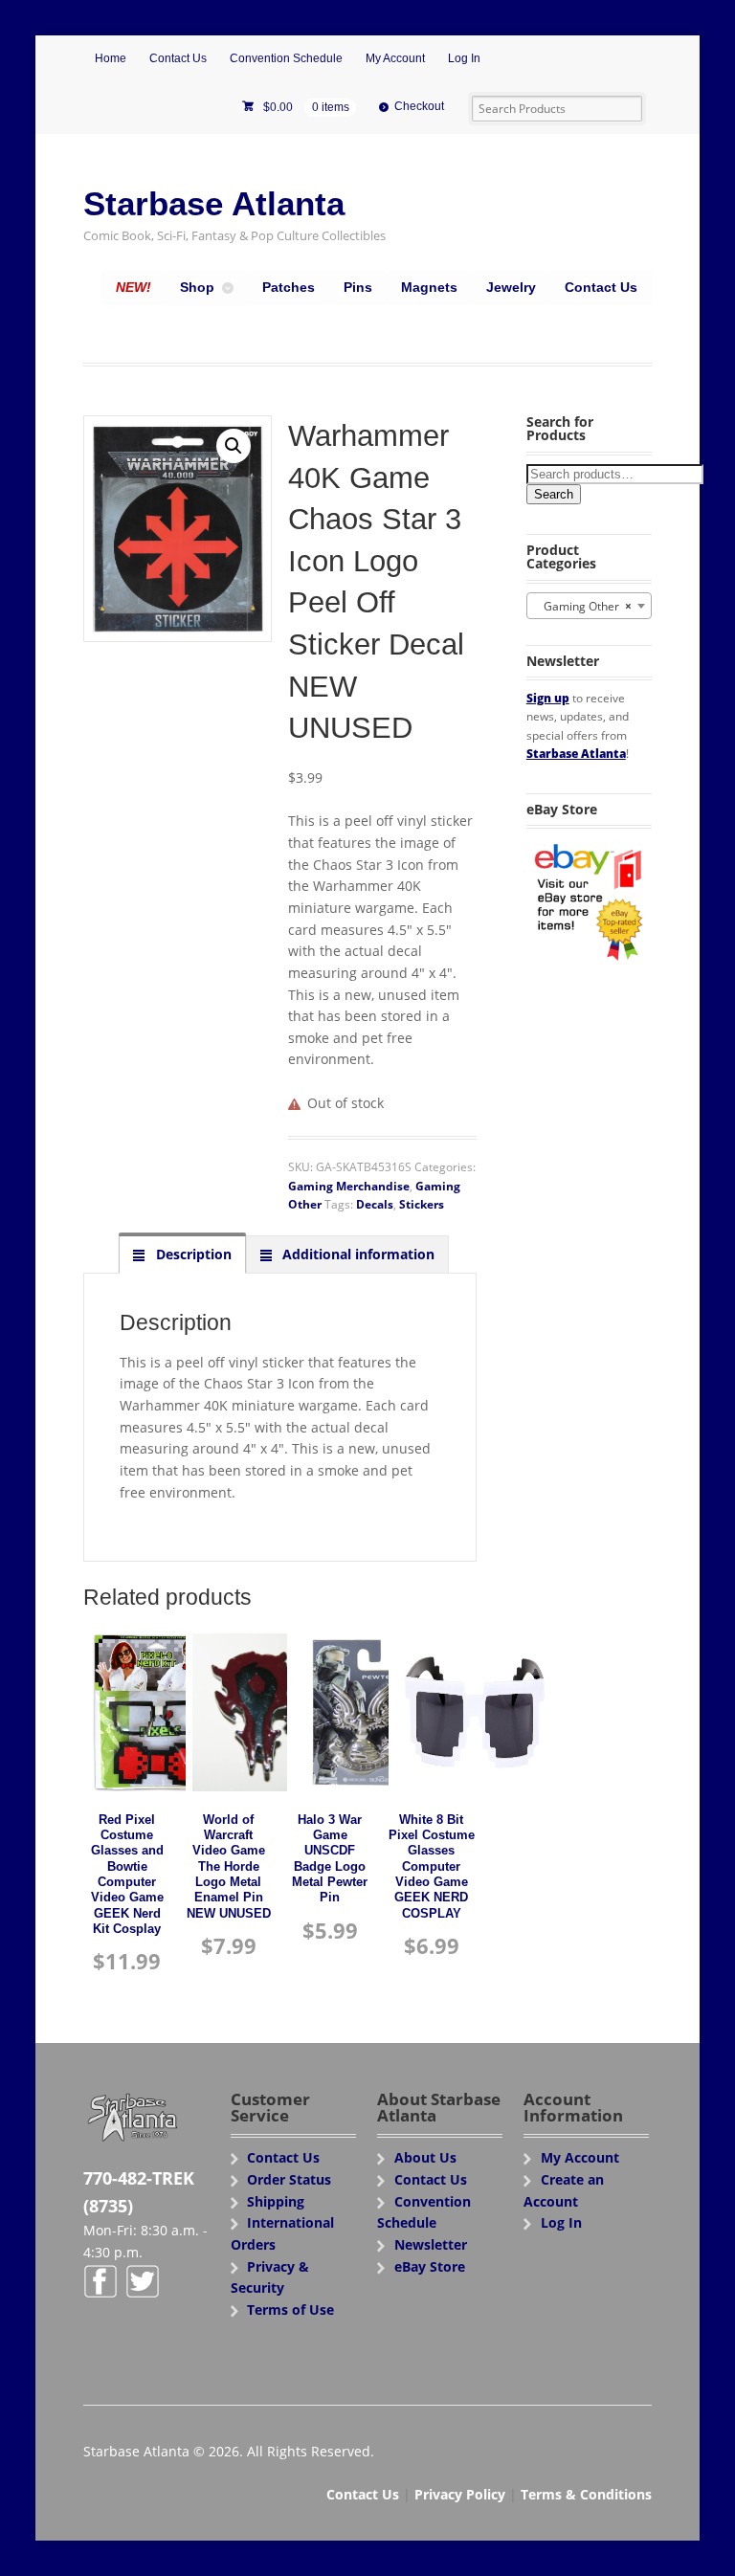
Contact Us (178, 58)
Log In (464, 58)
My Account (395, 58)
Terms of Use (290, 2310)
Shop (197, 287)
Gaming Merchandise (349, 1186)
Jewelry (511, 287)
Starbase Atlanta (214, 203)
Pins (358, 287)
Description (192, 1254)
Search (554, 494)
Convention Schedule (286, 58)
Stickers (422, 1204)
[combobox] (589, 606)
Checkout (419, 106)
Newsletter (431, 2244)
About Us (425, 2157)
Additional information (356, 1254)
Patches (289, 287)
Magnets (429, 287)
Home (111, 58)
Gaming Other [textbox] (583, 606)
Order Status (289, 2179)
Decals (375, 1204)
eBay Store (430, 2266)
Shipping (276, 2201)
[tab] (182, 1254)
